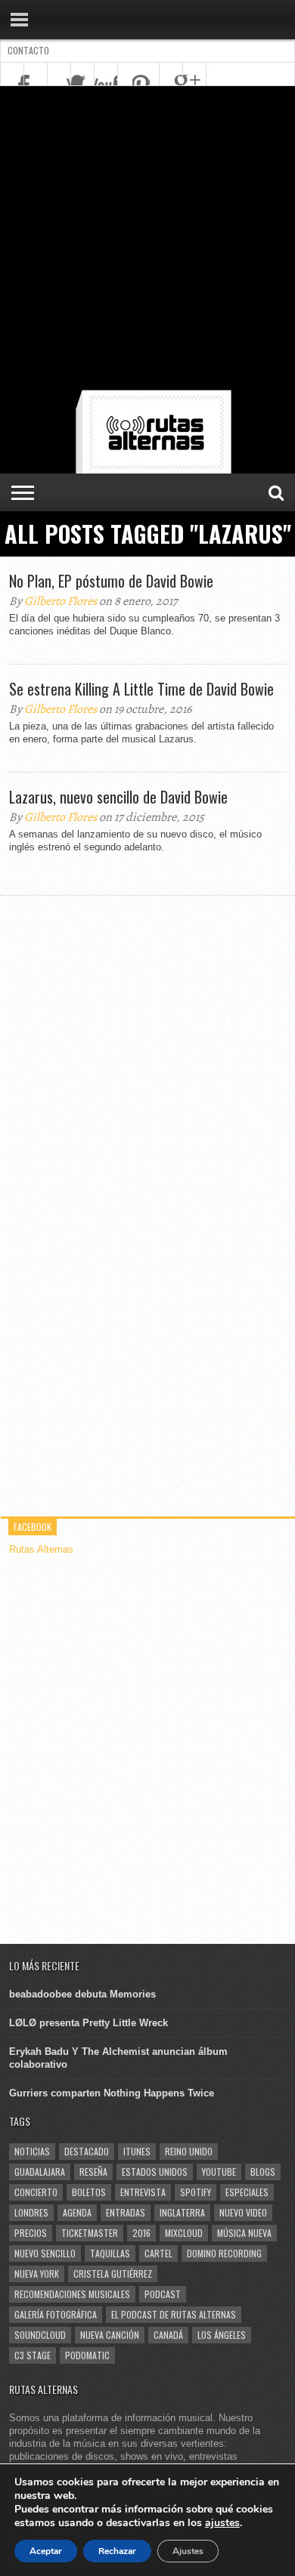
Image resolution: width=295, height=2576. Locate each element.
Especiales (247, 2192)
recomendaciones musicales (72, 2294)
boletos (89, 2192)
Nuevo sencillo (45, 2253)
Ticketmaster (90, 2233)
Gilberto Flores (61, 601)
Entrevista (143, 2192)
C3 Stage (33, 2355)
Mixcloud (184, 2233)
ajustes (222, 2523)
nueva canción (110, 2335)
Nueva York (37, 2274)
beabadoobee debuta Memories (82, 1994)
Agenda (77, 2212)
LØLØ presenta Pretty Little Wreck (88, 2023)
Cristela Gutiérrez (113, 2274)
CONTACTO (28, 50)
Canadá (168, 2335)
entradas (126, 2212)
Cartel (158, 2253)
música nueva (244, 2233)
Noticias (32, 2151)
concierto (36, 2192)
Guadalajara (40, 2172)
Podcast (163, 2294)
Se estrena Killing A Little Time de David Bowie (141, 689)
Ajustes (188, 2551)
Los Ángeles (222, 2335)
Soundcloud (40, 2335)
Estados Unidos (155, 2172)
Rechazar (117, 2551)
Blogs (263, 2172)
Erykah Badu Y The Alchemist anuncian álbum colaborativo (118, 2058)
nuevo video (243, 2212)
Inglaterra (182, 2212)
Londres (31, 2212)
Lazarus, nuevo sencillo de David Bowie (118, 797)
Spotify (196, 2192)
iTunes (137, 2151)
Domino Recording (224, 2253)
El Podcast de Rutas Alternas (174, 2314)
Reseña (93, 2172)
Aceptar (46, 2551)
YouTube (219, 2172)
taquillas (110, 2253)
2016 (141, 2233)
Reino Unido (189, 2151)
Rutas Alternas (41, 1549)
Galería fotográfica (56, 2314)
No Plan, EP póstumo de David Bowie (111, 581)
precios (31, 2233)
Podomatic (87, 2355)
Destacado (87, 2151)
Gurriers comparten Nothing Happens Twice (112, 2093)
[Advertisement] (147, 241)
